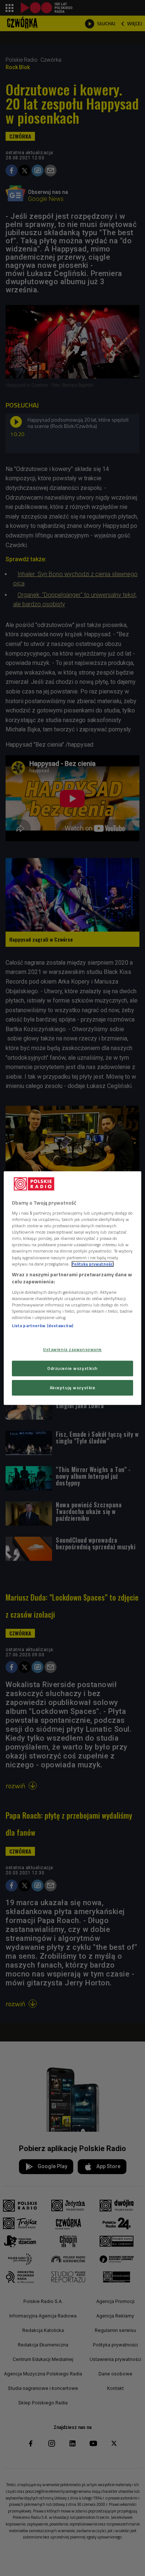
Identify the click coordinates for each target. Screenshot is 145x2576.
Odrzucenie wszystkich (72, 1368)
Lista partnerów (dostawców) (43, 1326)
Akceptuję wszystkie (73, 1388)
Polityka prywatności (93, 1264)
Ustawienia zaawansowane (72, 1349)
